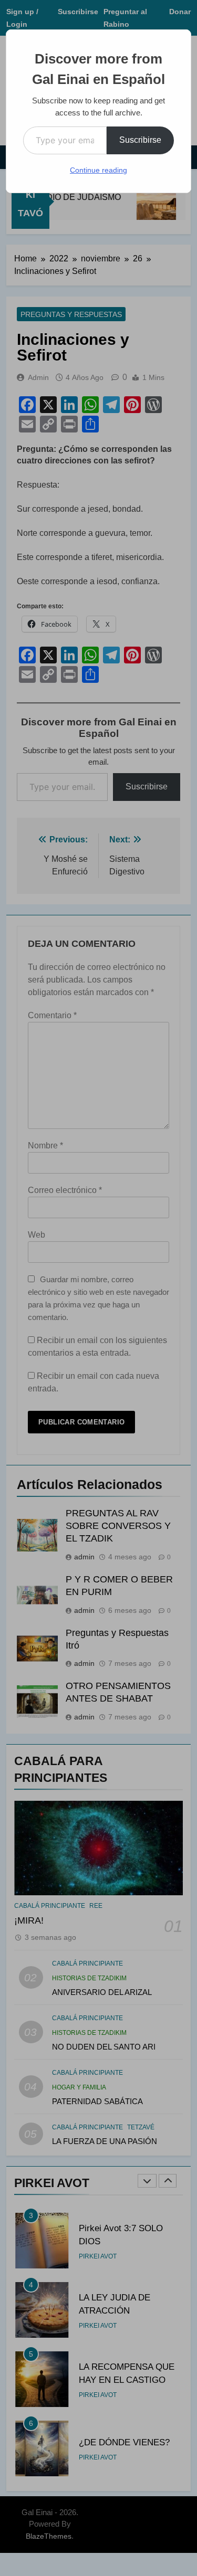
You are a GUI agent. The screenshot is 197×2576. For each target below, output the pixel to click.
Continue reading (98, 170)
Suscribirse (140, 140)
